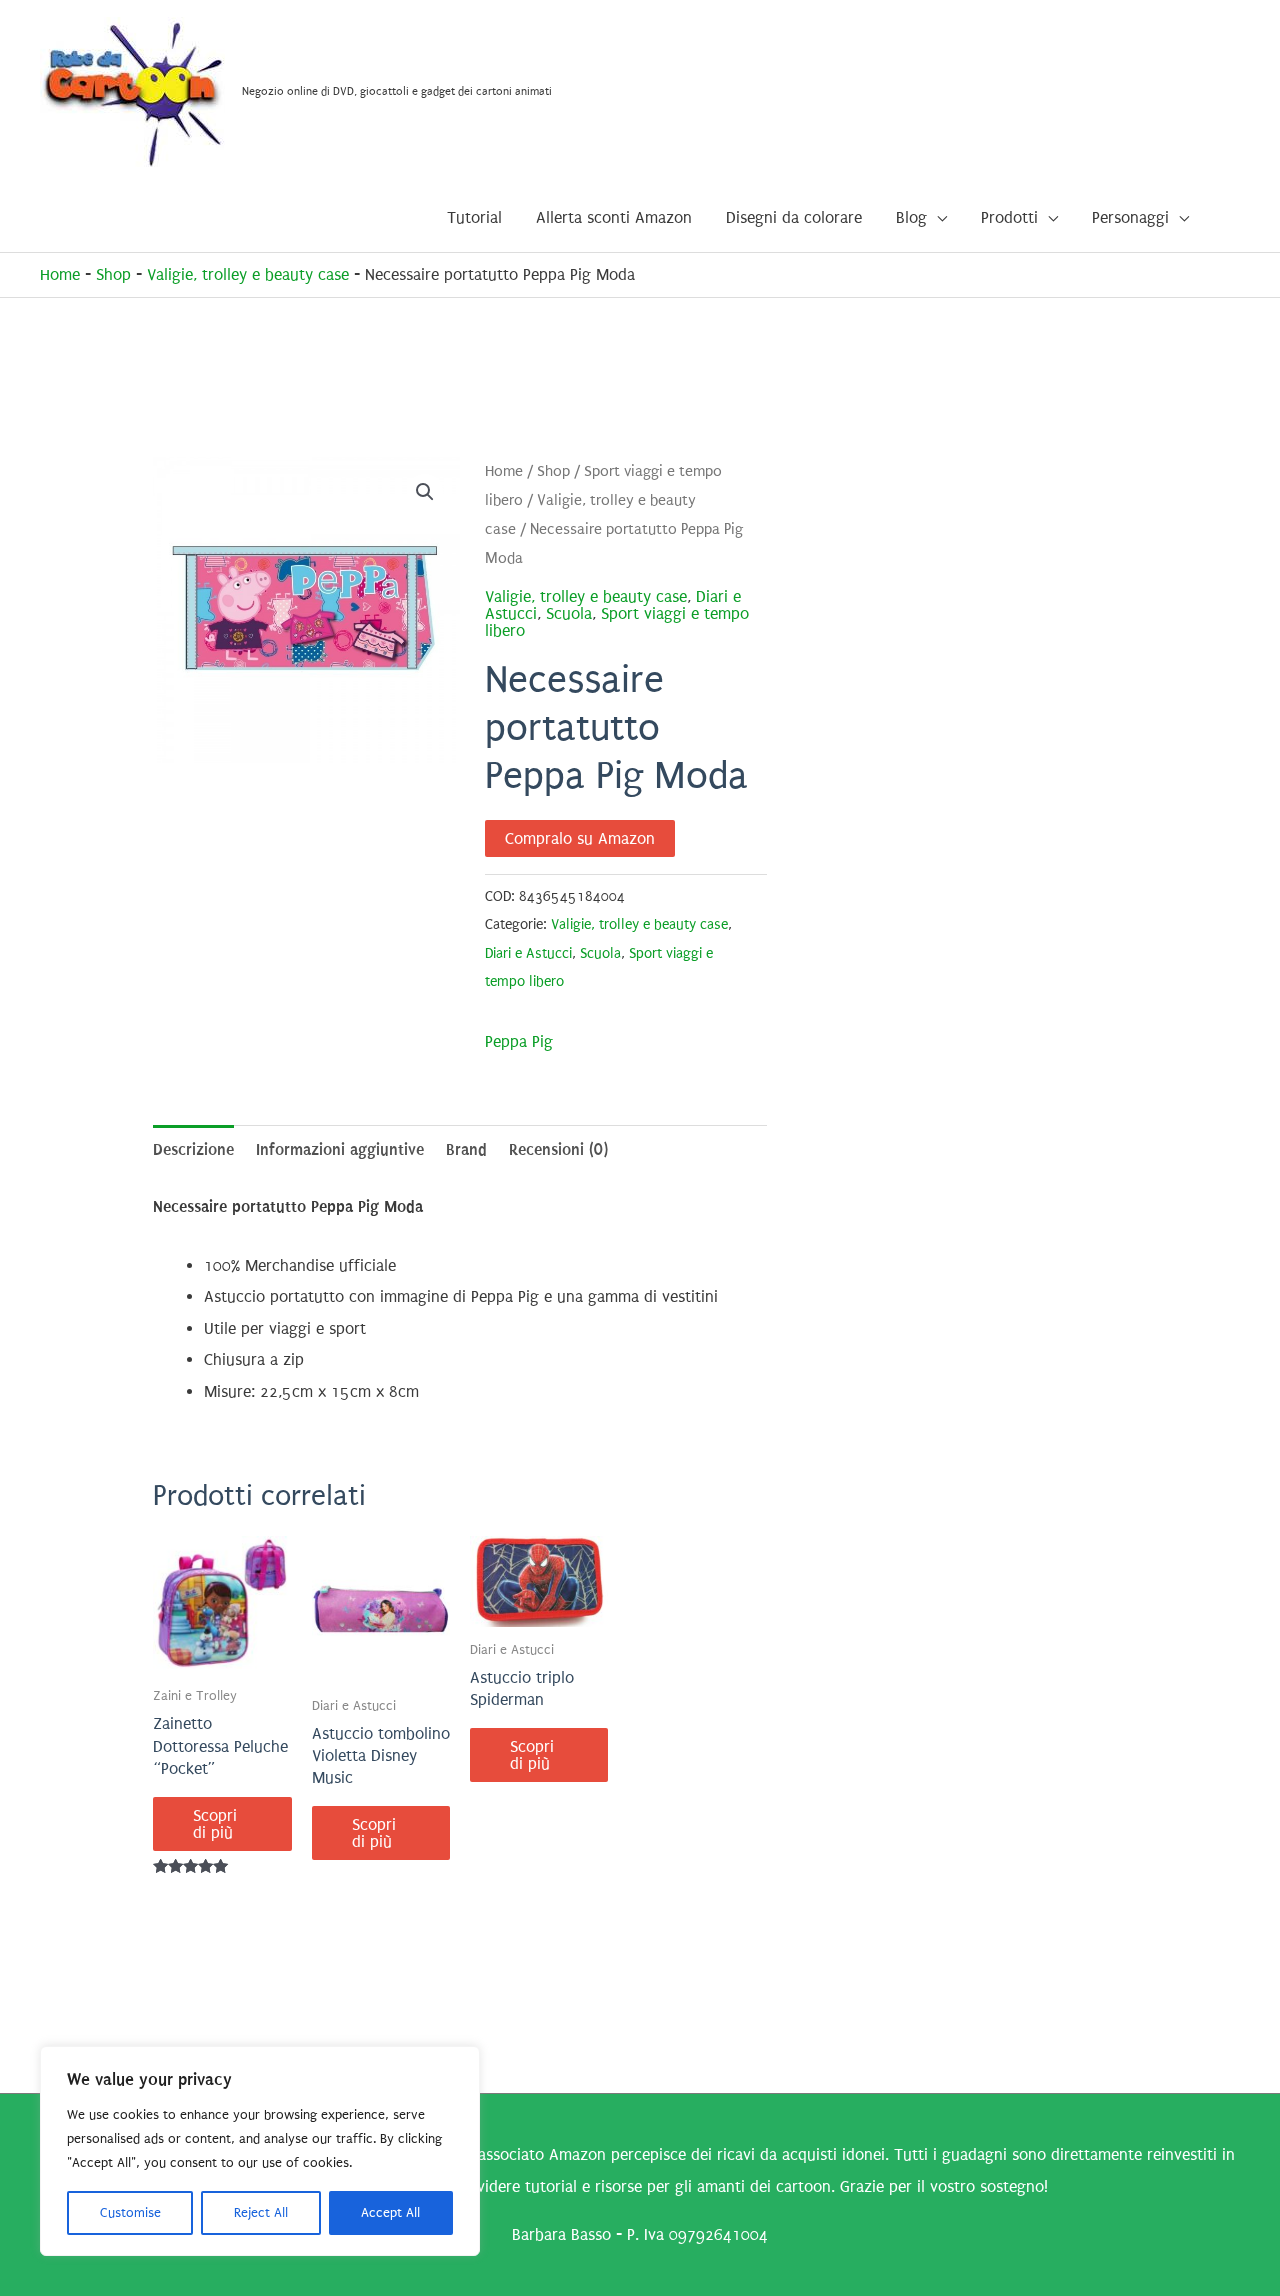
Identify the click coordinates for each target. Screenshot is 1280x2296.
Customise (130, 2212)
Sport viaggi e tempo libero (617, 622)
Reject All (261, 2212)
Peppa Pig (519, 1041)
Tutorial (474, 217)
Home (60, 274)
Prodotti (1009, 217)
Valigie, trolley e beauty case (248, 274)
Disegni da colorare (794, 217)
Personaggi (1130, 217)
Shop (113, 274)
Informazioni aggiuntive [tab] (340, 1149)
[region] (260, 2151)
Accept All (390, 2212)
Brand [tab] (466, 1149)
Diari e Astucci (528, 953)
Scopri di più (215, 1824)
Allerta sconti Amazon (614, 217)
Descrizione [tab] (193, 1149)
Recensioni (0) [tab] (558, 1149)
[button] (425, 492)
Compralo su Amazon (580, 838)
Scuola (569, 613)
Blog (911, 217)
